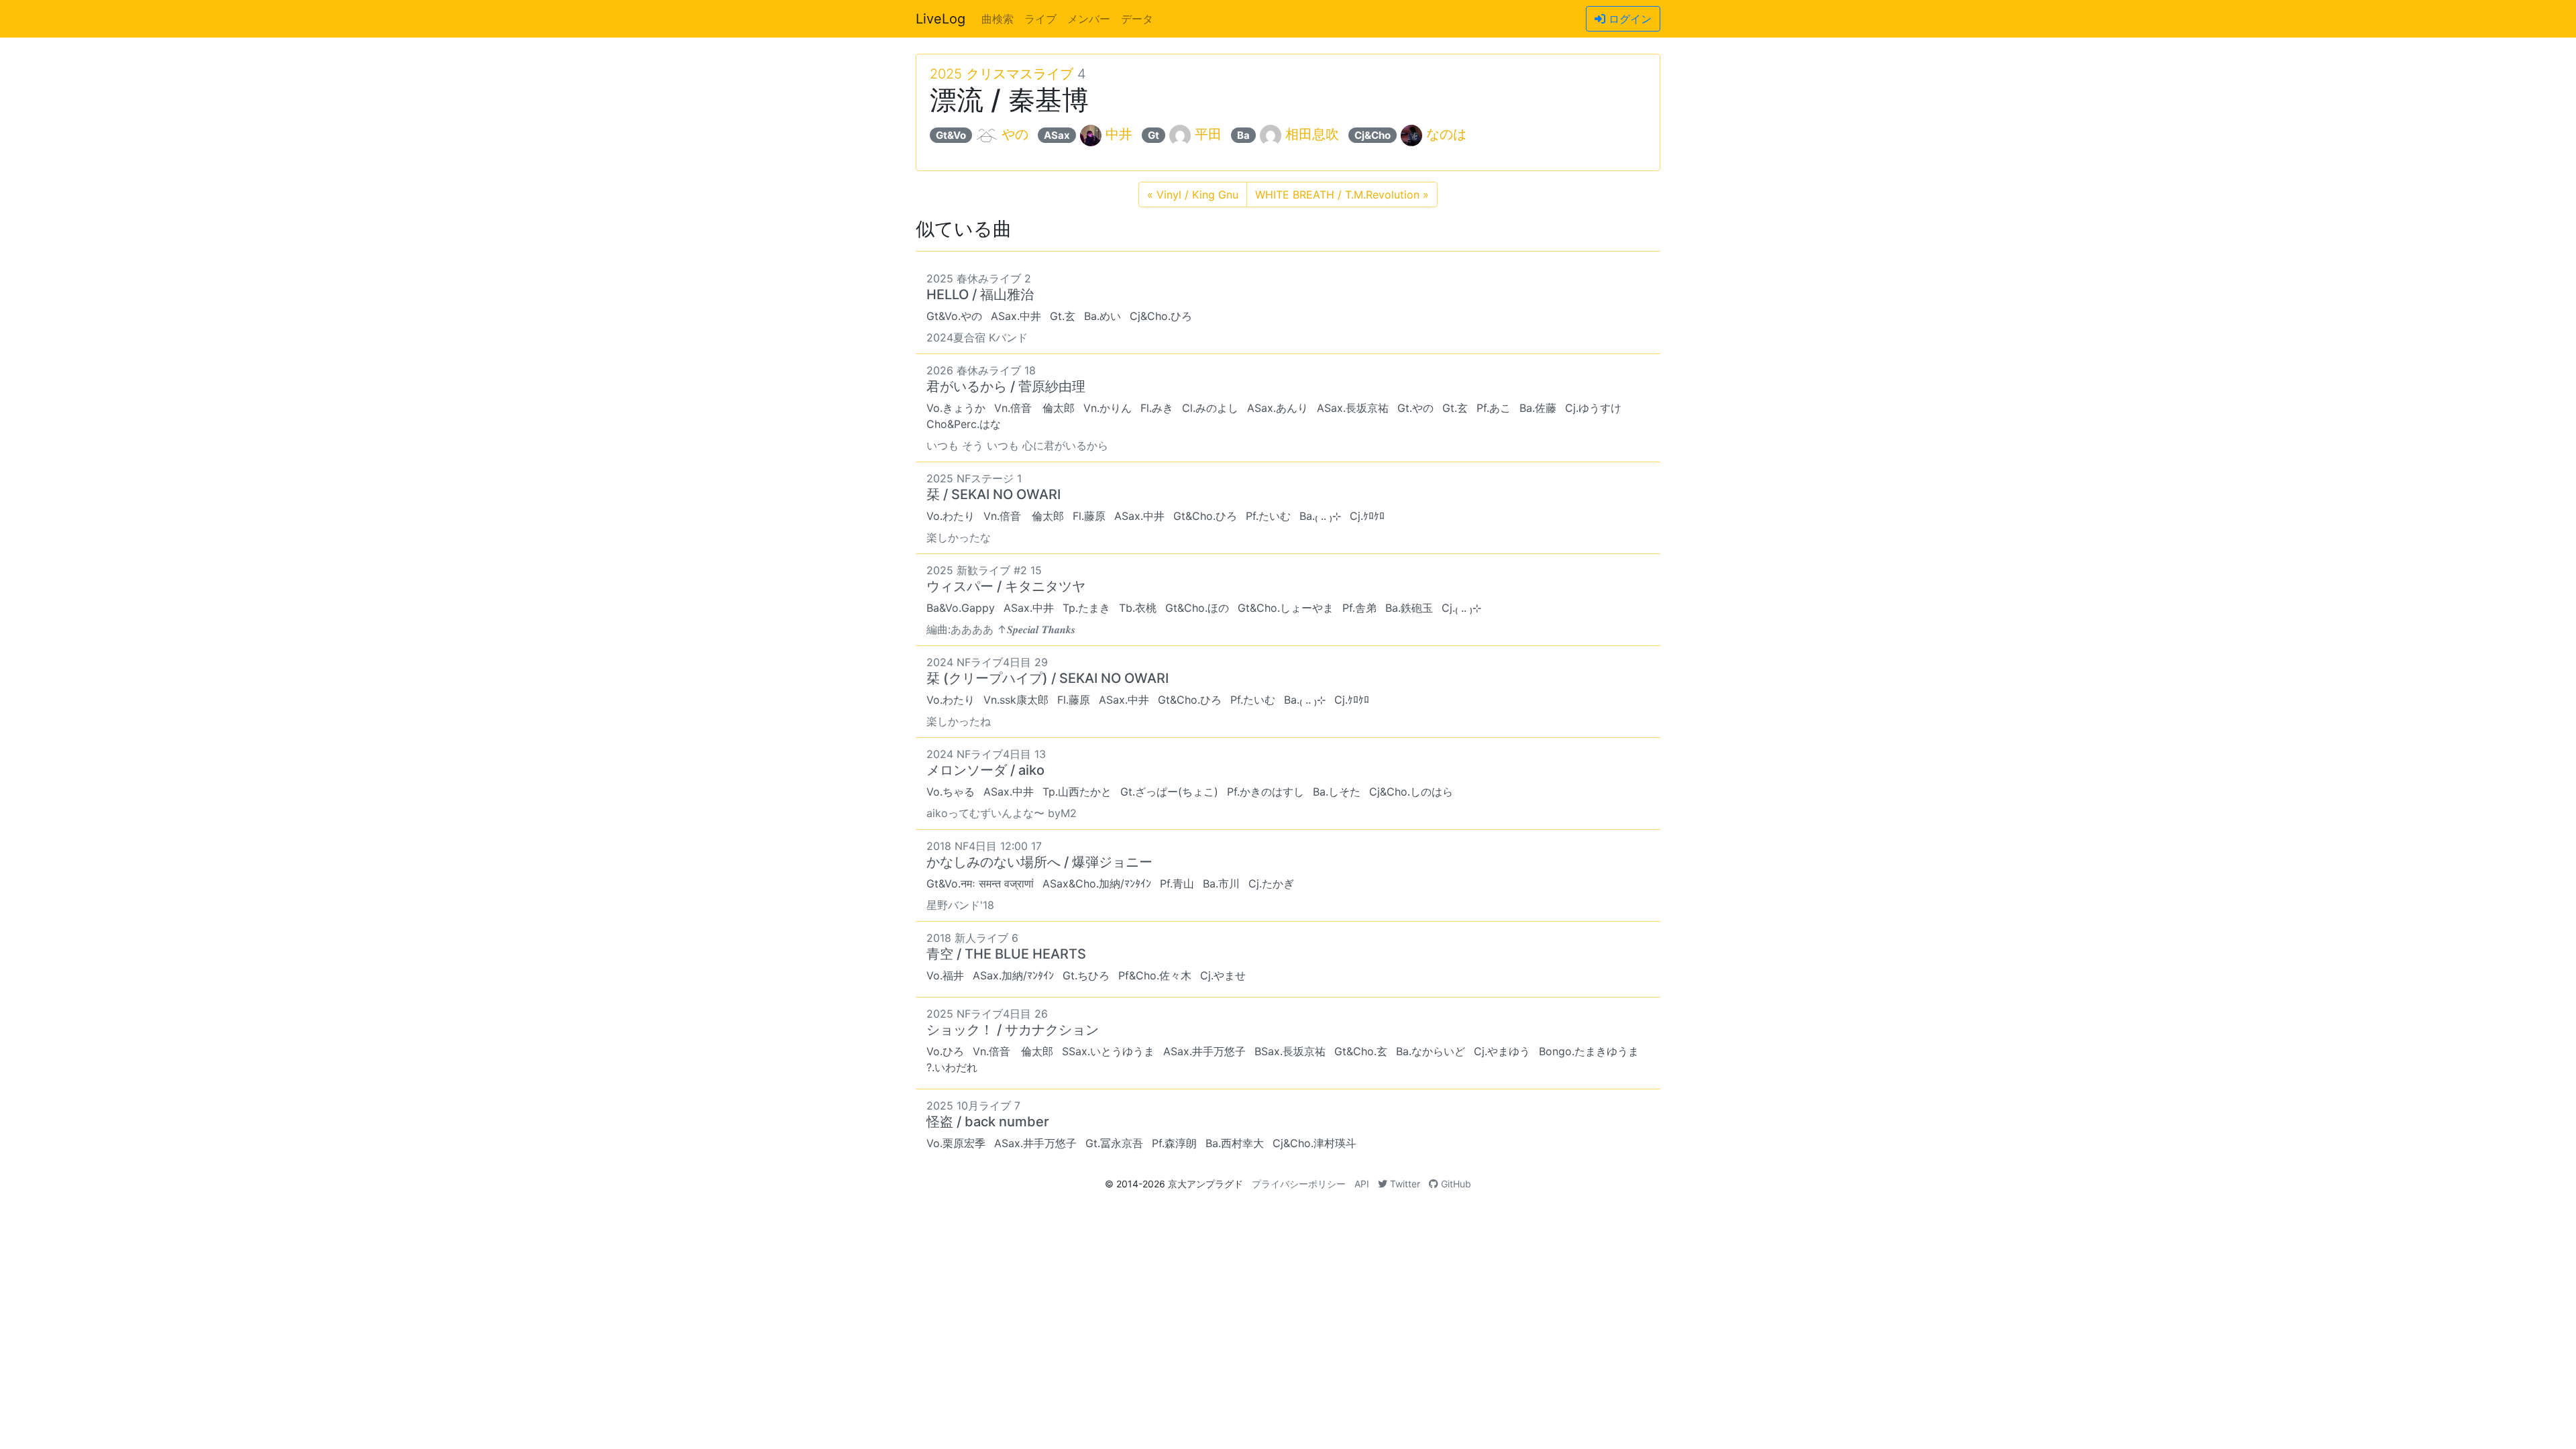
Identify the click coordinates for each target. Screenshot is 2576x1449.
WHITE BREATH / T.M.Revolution (1342, 195)
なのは (1446, 134)
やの (1015, 134)
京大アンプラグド (1205, 1184)
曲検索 (998, 19)
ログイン (1628, 19)
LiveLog (941, 19)
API (1362, 1184)
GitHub (1455, 1184)
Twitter (1404, 1184)
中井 (1119, 134)
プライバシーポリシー (1299, 1184)
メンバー (1089, 19)
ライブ (1040, 19)
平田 (1208, 134)
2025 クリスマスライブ (1002, 74)
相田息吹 (1312, 134)
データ (1137, 19)
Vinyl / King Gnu (1193, 195)
